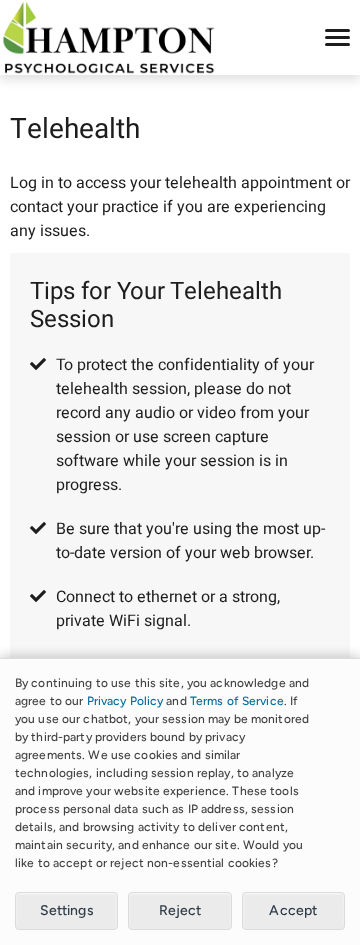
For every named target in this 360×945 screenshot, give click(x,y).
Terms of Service (237, 701)
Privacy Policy (125, 701)
